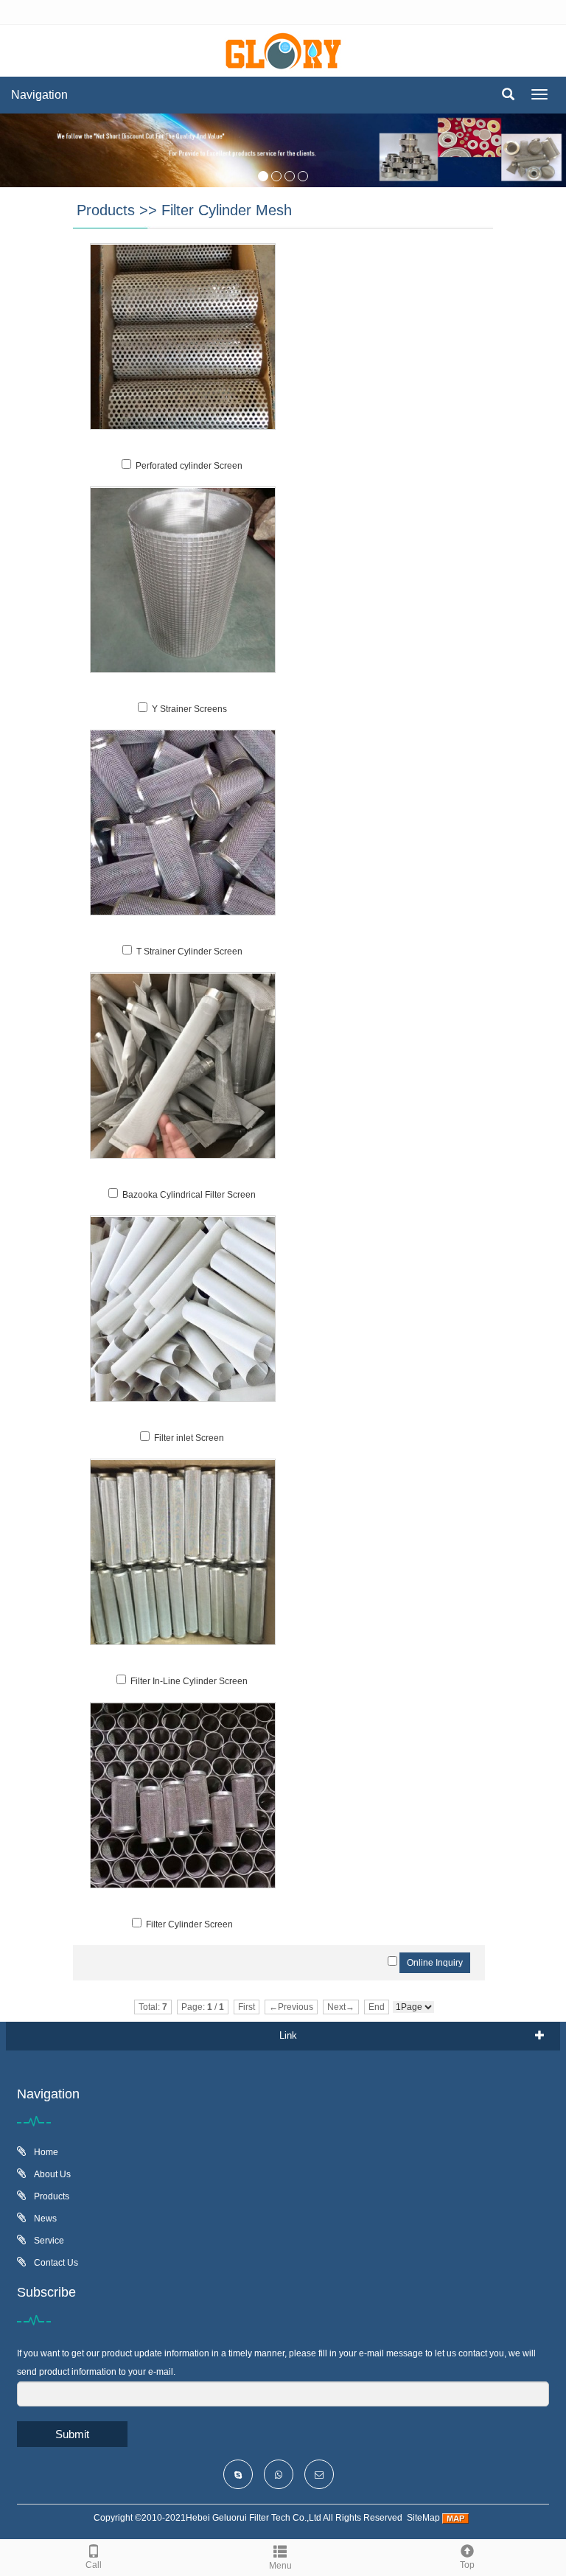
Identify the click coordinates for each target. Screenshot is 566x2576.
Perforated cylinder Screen (189, 466)
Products (106, 210)
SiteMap (423, 2518)
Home (45, 2152)
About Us (51, 2174)
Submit (72, 2434)
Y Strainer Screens (189, 709)
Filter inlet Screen (189, 1438)
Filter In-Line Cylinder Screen (189, 1681)
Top (467, 2565)
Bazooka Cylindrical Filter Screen (189, 1195)
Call (94, 2565)
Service (48, 2241)
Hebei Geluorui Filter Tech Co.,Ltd (254, 2518)
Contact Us (55, 2263)
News (44, 2219)
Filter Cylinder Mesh (227, 210)
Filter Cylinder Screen (189, 1924)
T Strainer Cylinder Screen (189, 952)
